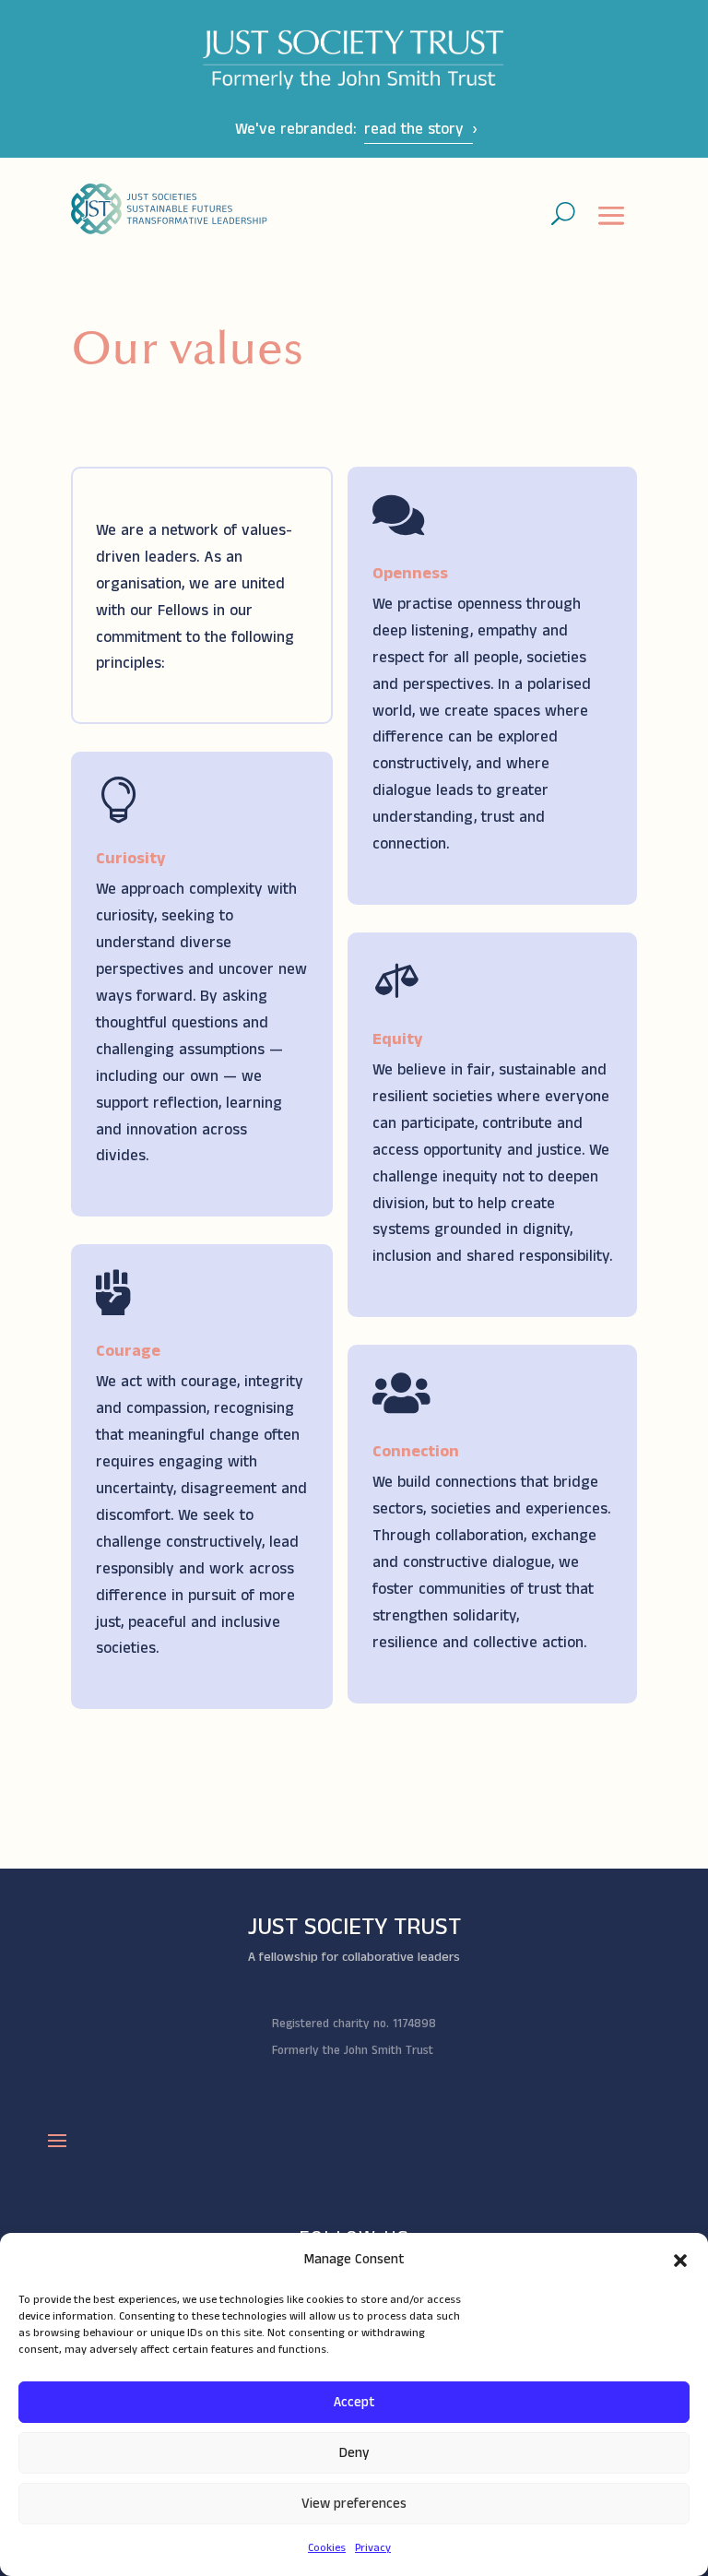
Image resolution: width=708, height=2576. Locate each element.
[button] (680, 2261)
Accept (354, 2402)
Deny (354, 2453)
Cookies (327, 2548)
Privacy (373, 2548)
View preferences (354, 2504)
